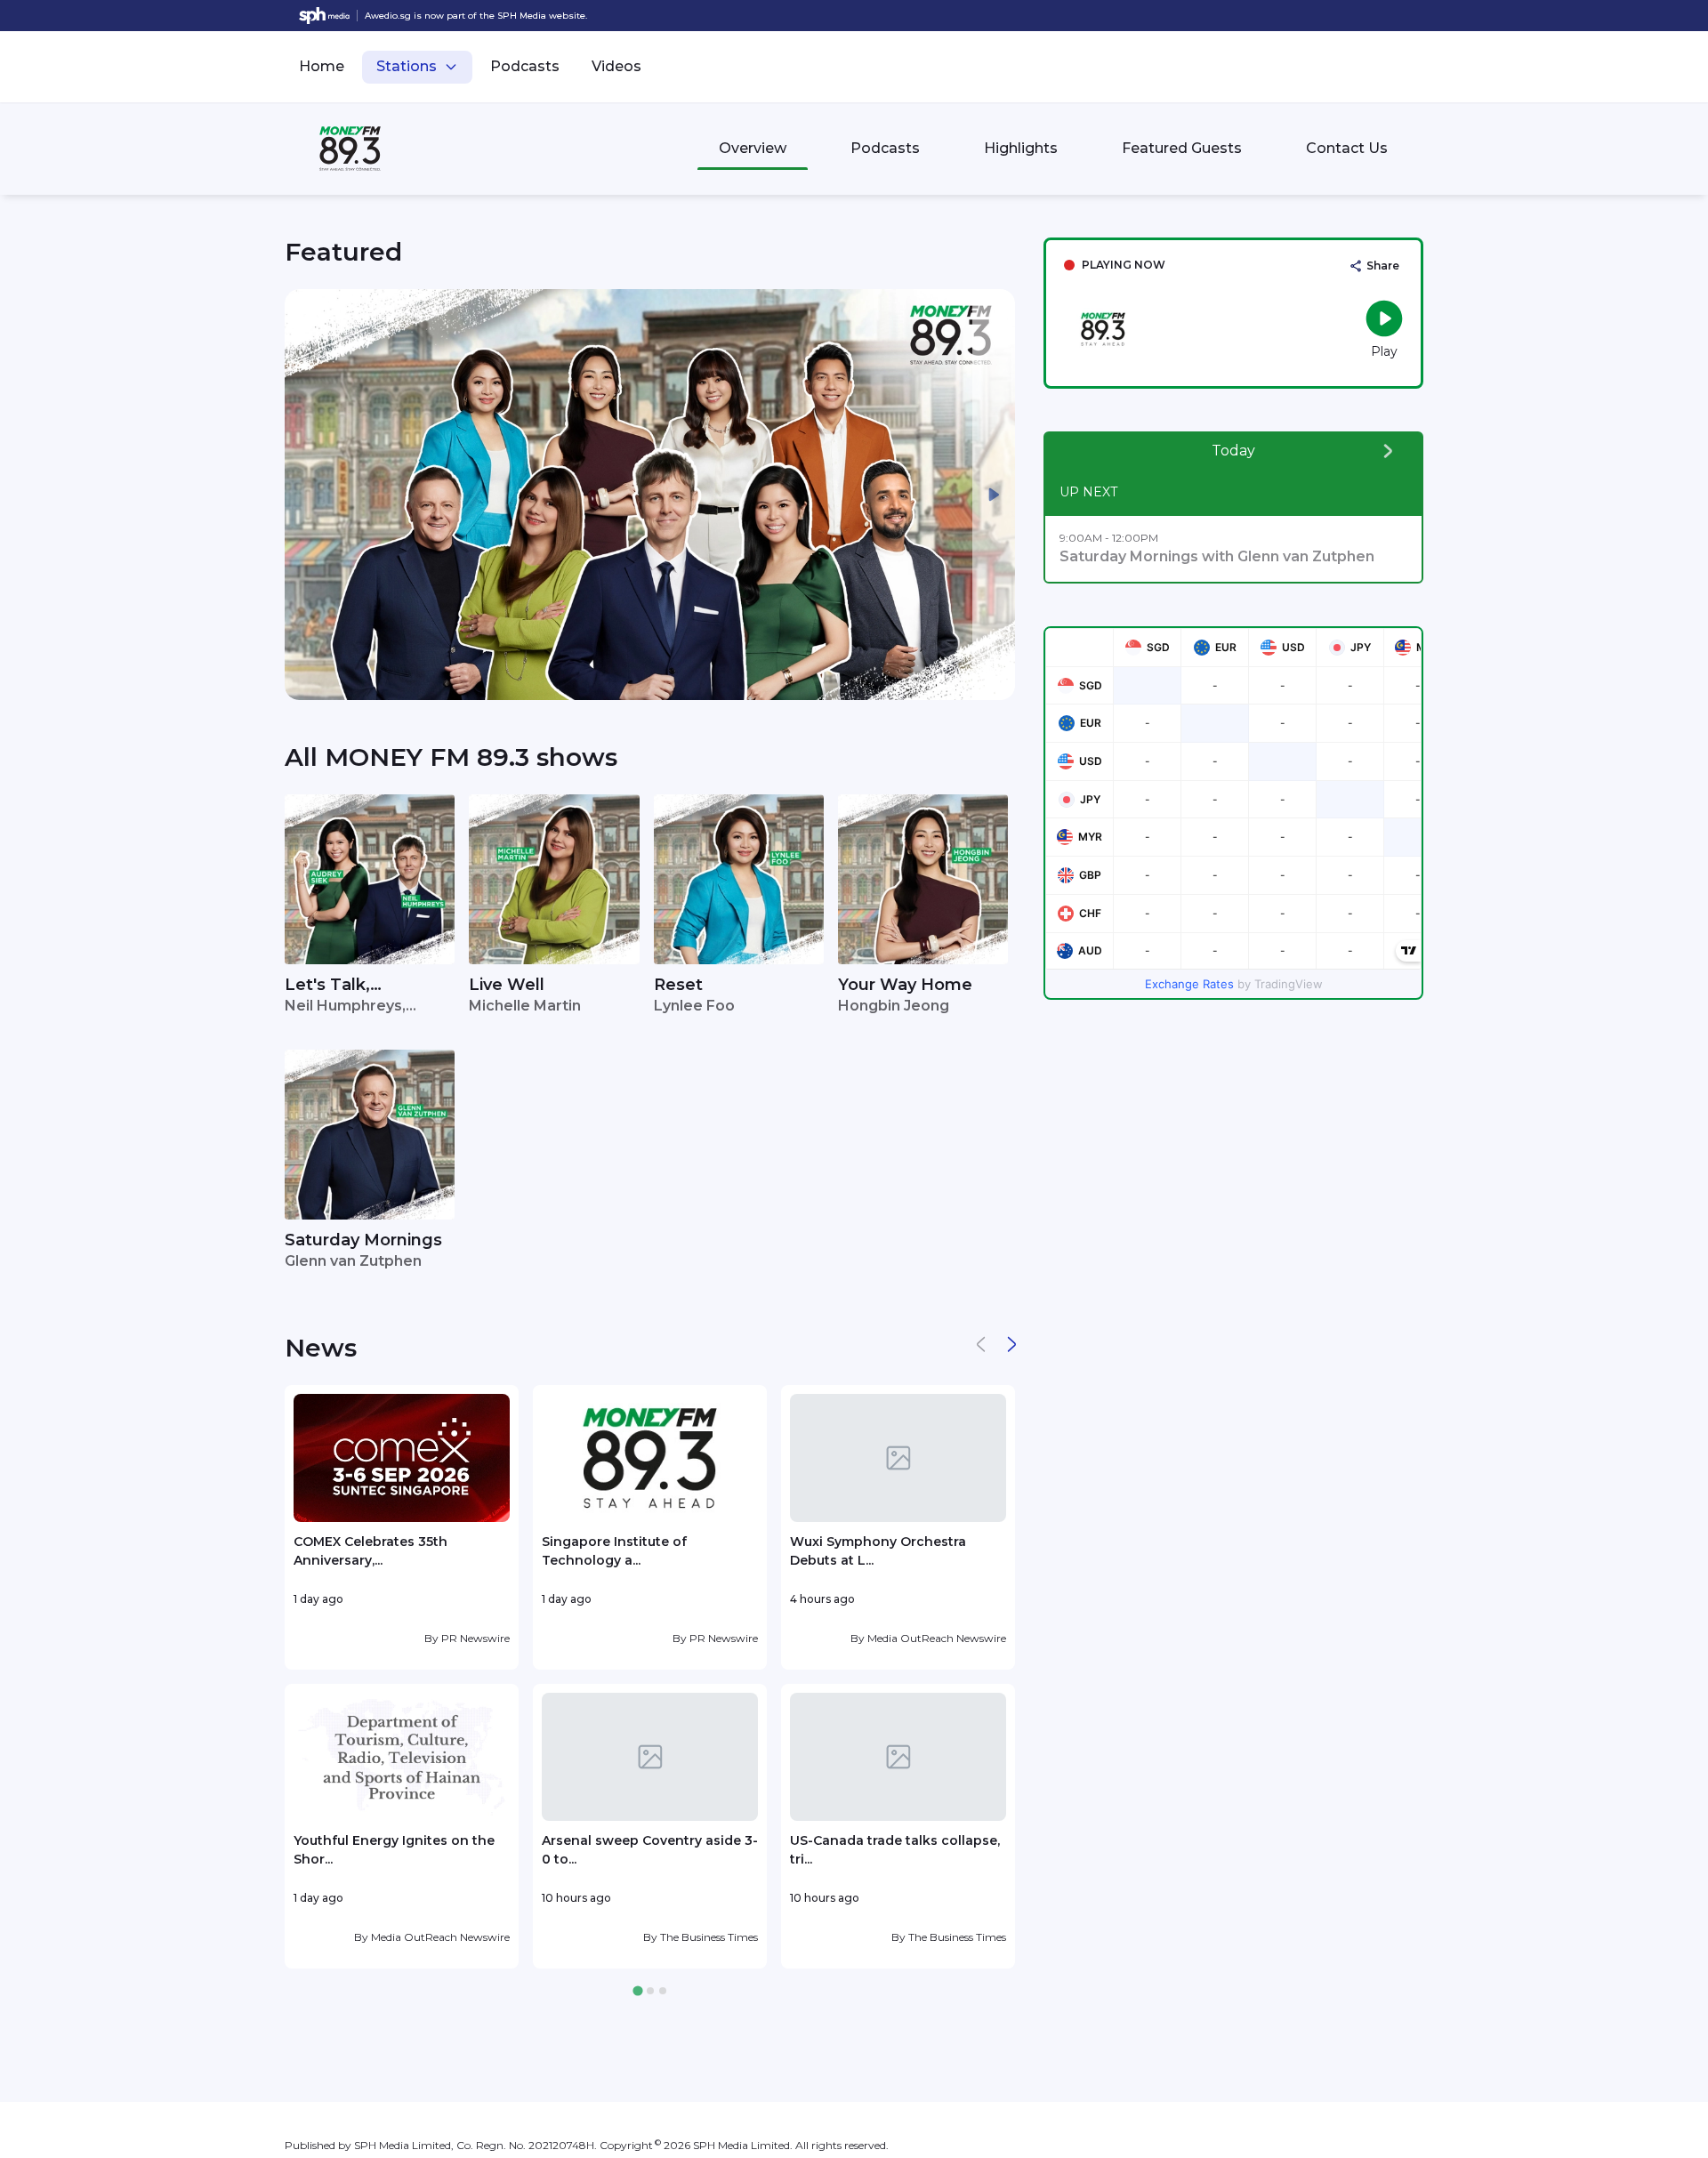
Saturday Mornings (363, 1240)
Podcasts (525, 66)
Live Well (507, 985)
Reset (678, 985)
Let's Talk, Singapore (327, 986)
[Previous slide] (306, 495)
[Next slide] (994, 495)
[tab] (637, 1991)
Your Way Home (905, 985)
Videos (616, 66)
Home (322, 66)
